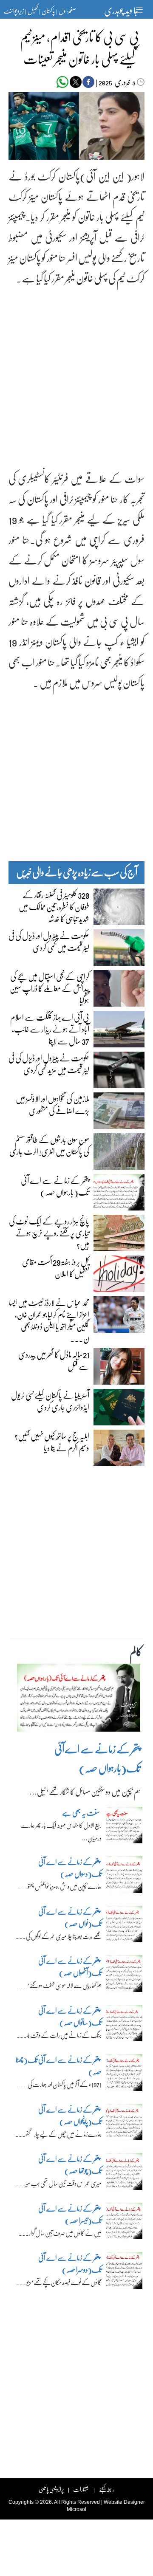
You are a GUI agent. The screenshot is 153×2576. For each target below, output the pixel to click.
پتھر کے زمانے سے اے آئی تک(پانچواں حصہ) (70, 2115)
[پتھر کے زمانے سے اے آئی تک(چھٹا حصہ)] (124, 2075)
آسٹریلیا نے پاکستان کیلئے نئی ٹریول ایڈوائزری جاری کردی (50, 1401)
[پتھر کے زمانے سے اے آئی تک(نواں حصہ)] (124, 1926)
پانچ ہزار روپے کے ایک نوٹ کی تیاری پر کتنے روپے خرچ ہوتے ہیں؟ (49, 1233)
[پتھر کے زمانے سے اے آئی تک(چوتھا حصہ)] (124, 2174)
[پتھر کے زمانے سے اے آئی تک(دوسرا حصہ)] (124, 2273)
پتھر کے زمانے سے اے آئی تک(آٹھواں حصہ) (70, 1967)
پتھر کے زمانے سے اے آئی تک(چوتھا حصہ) (70, 2165)
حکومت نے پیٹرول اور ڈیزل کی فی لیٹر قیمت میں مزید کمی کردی (49, 1064)
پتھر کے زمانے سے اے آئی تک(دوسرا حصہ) (70, 2264)
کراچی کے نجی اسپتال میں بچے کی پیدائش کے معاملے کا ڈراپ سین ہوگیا (50, 988)
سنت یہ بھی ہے (81, 1813)
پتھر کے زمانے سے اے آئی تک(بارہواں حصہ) (55, 1186)
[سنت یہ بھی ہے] (124, 1827)
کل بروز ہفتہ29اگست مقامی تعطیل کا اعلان (56, 1267)
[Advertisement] (76, 371)
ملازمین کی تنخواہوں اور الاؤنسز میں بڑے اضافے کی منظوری (52, 1104)
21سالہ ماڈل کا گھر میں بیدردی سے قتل (54, 1360)
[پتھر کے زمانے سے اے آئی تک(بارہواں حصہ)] (79, 1700)
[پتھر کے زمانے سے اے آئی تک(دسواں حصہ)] (124, 1877)
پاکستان (48, 11)
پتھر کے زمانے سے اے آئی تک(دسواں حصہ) (70, 1868)
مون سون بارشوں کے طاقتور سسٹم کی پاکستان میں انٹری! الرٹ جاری (49, 1145)
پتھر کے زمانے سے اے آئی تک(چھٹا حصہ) (59, 2066)
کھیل (33, 11)
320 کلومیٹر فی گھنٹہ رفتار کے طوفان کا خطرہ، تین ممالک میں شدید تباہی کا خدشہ (54, 906)
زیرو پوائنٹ (14, 11)
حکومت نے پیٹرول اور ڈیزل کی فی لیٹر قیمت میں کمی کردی (49, 941)
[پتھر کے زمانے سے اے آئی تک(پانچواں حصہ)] (124, 2124)
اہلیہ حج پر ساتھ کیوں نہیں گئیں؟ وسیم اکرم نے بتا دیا (52, 1442)
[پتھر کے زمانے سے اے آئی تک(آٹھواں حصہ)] (124, 1976)
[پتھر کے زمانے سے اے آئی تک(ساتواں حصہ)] (124, 2025)
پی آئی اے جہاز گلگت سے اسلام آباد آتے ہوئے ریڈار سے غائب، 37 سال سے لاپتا (50, 1029)
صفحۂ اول (67, 11)
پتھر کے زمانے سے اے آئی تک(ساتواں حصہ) (70, 2016)
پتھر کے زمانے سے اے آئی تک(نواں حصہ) (70, 1917)
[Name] (140, 10)
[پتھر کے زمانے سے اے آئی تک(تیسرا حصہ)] (124, 2223)
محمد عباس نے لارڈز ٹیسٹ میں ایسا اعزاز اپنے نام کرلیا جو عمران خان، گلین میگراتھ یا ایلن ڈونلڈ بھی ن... (49, 1320)
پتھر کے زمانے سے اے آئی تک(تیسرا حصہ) (70, 2214)
